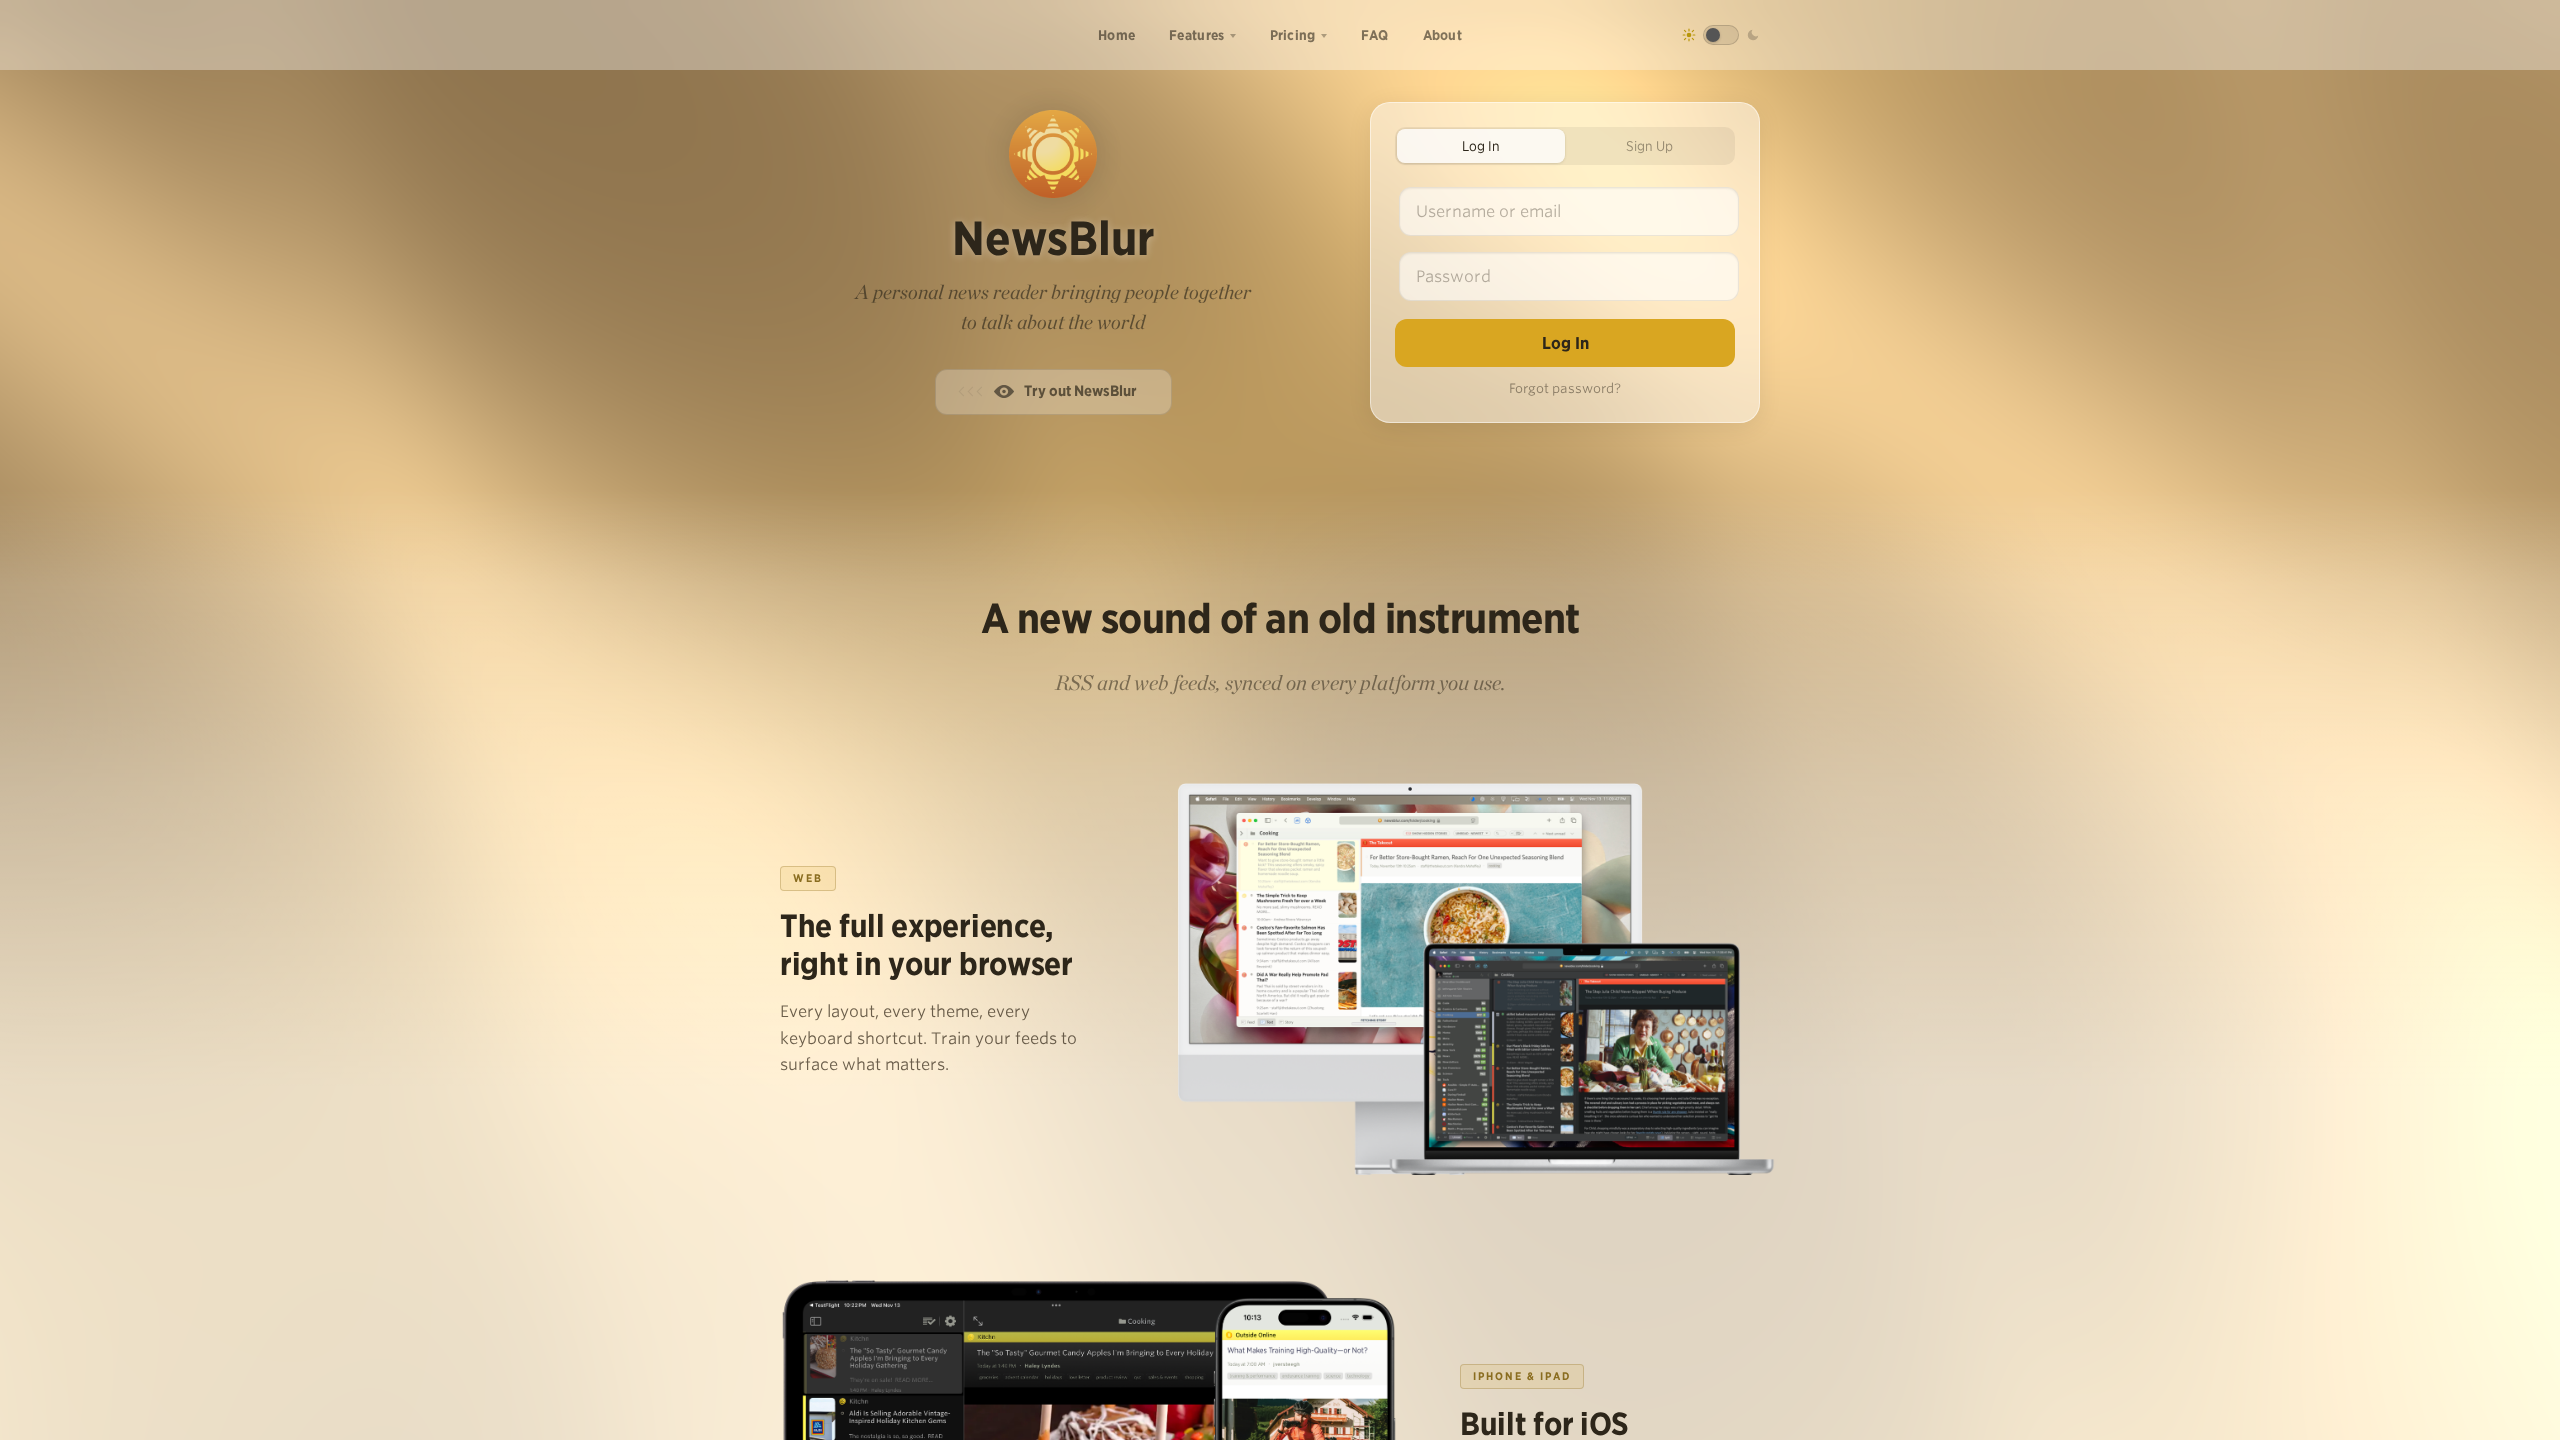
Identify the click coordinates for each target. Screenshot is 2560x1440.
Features (1196, 35)
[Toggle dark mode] (1721, 35)
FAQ (1375, 35)
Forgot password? (1565, 388)
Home (1116, 35)
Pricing (1293, 35)
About (1443, 35)
